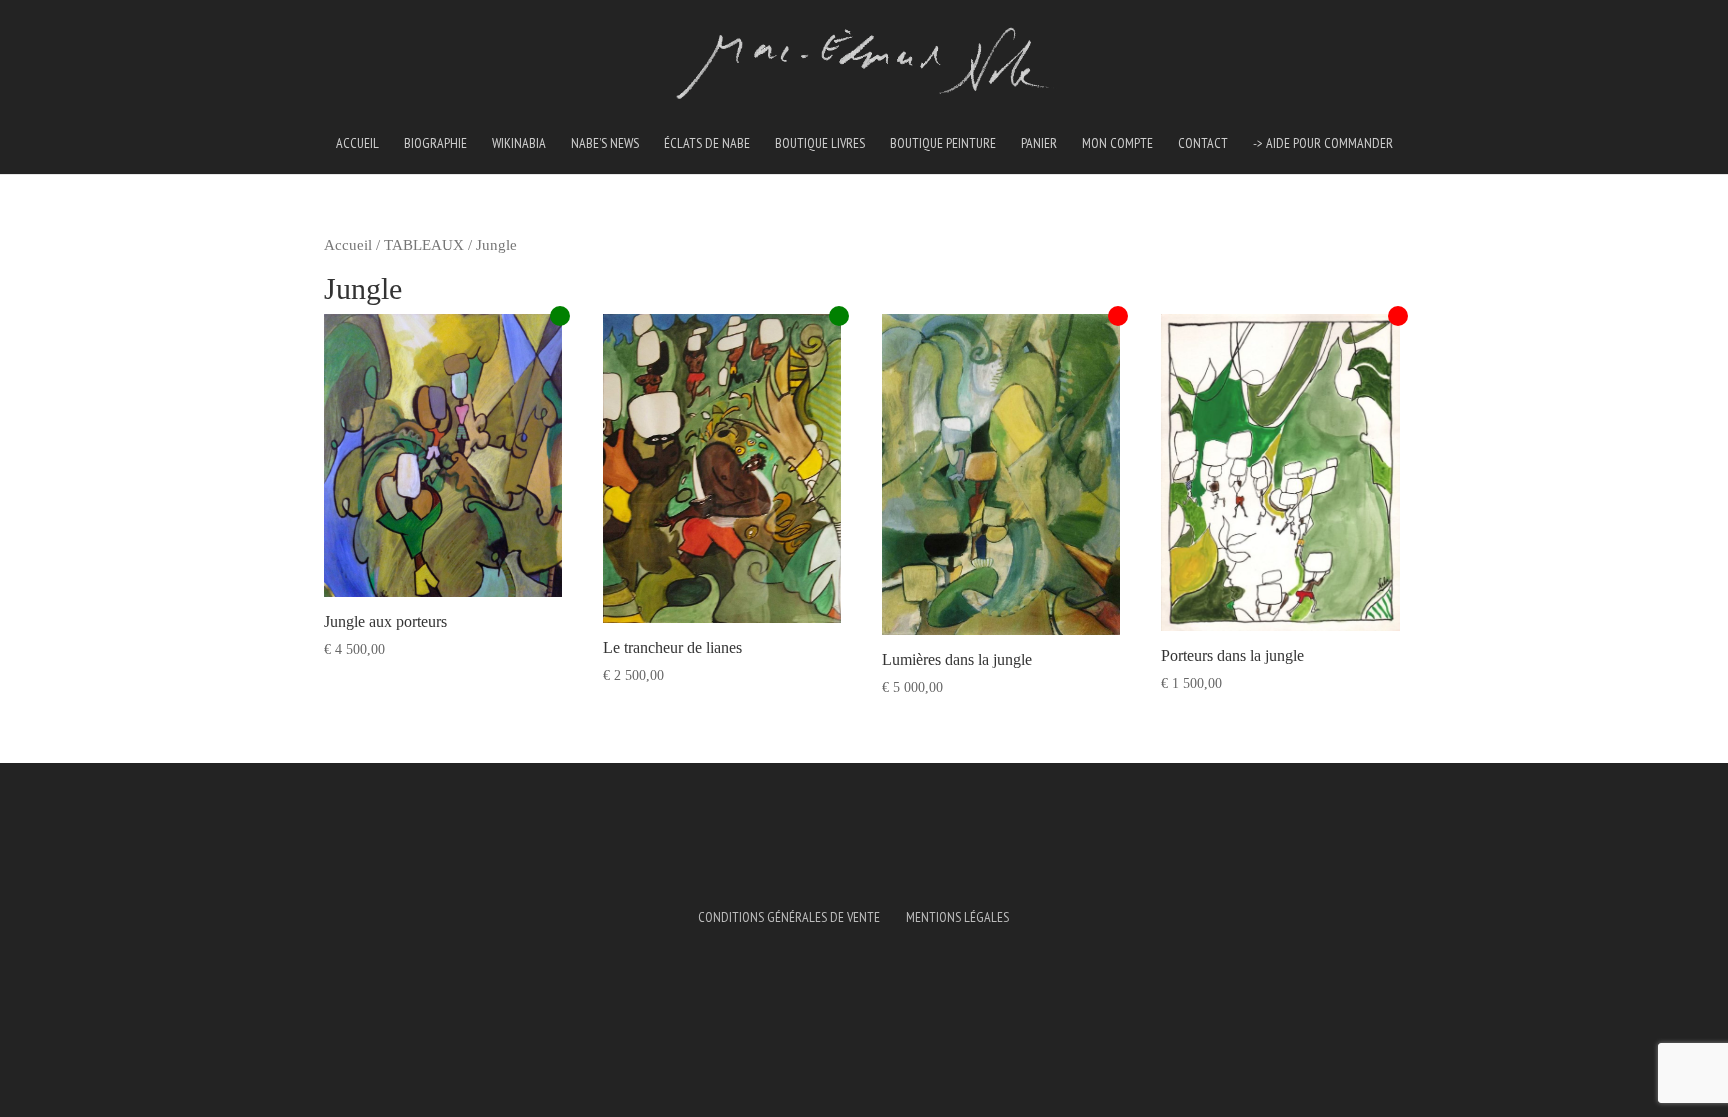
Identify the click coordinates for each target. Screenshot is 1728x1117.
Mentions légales (957, 917)
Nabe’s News (605, 144)
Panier (1039, 144)
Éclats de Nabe (707, 144)
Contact (1203, 144)
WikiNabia (519, 144)
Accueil (357, 144)
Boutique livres (820, 144)
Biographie (435, 144)
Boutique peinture (943, 144)
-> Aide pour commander (1323, 144)
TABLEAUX (424, 245)
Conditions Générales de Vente (789, 917)
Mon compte (1117, 144)
